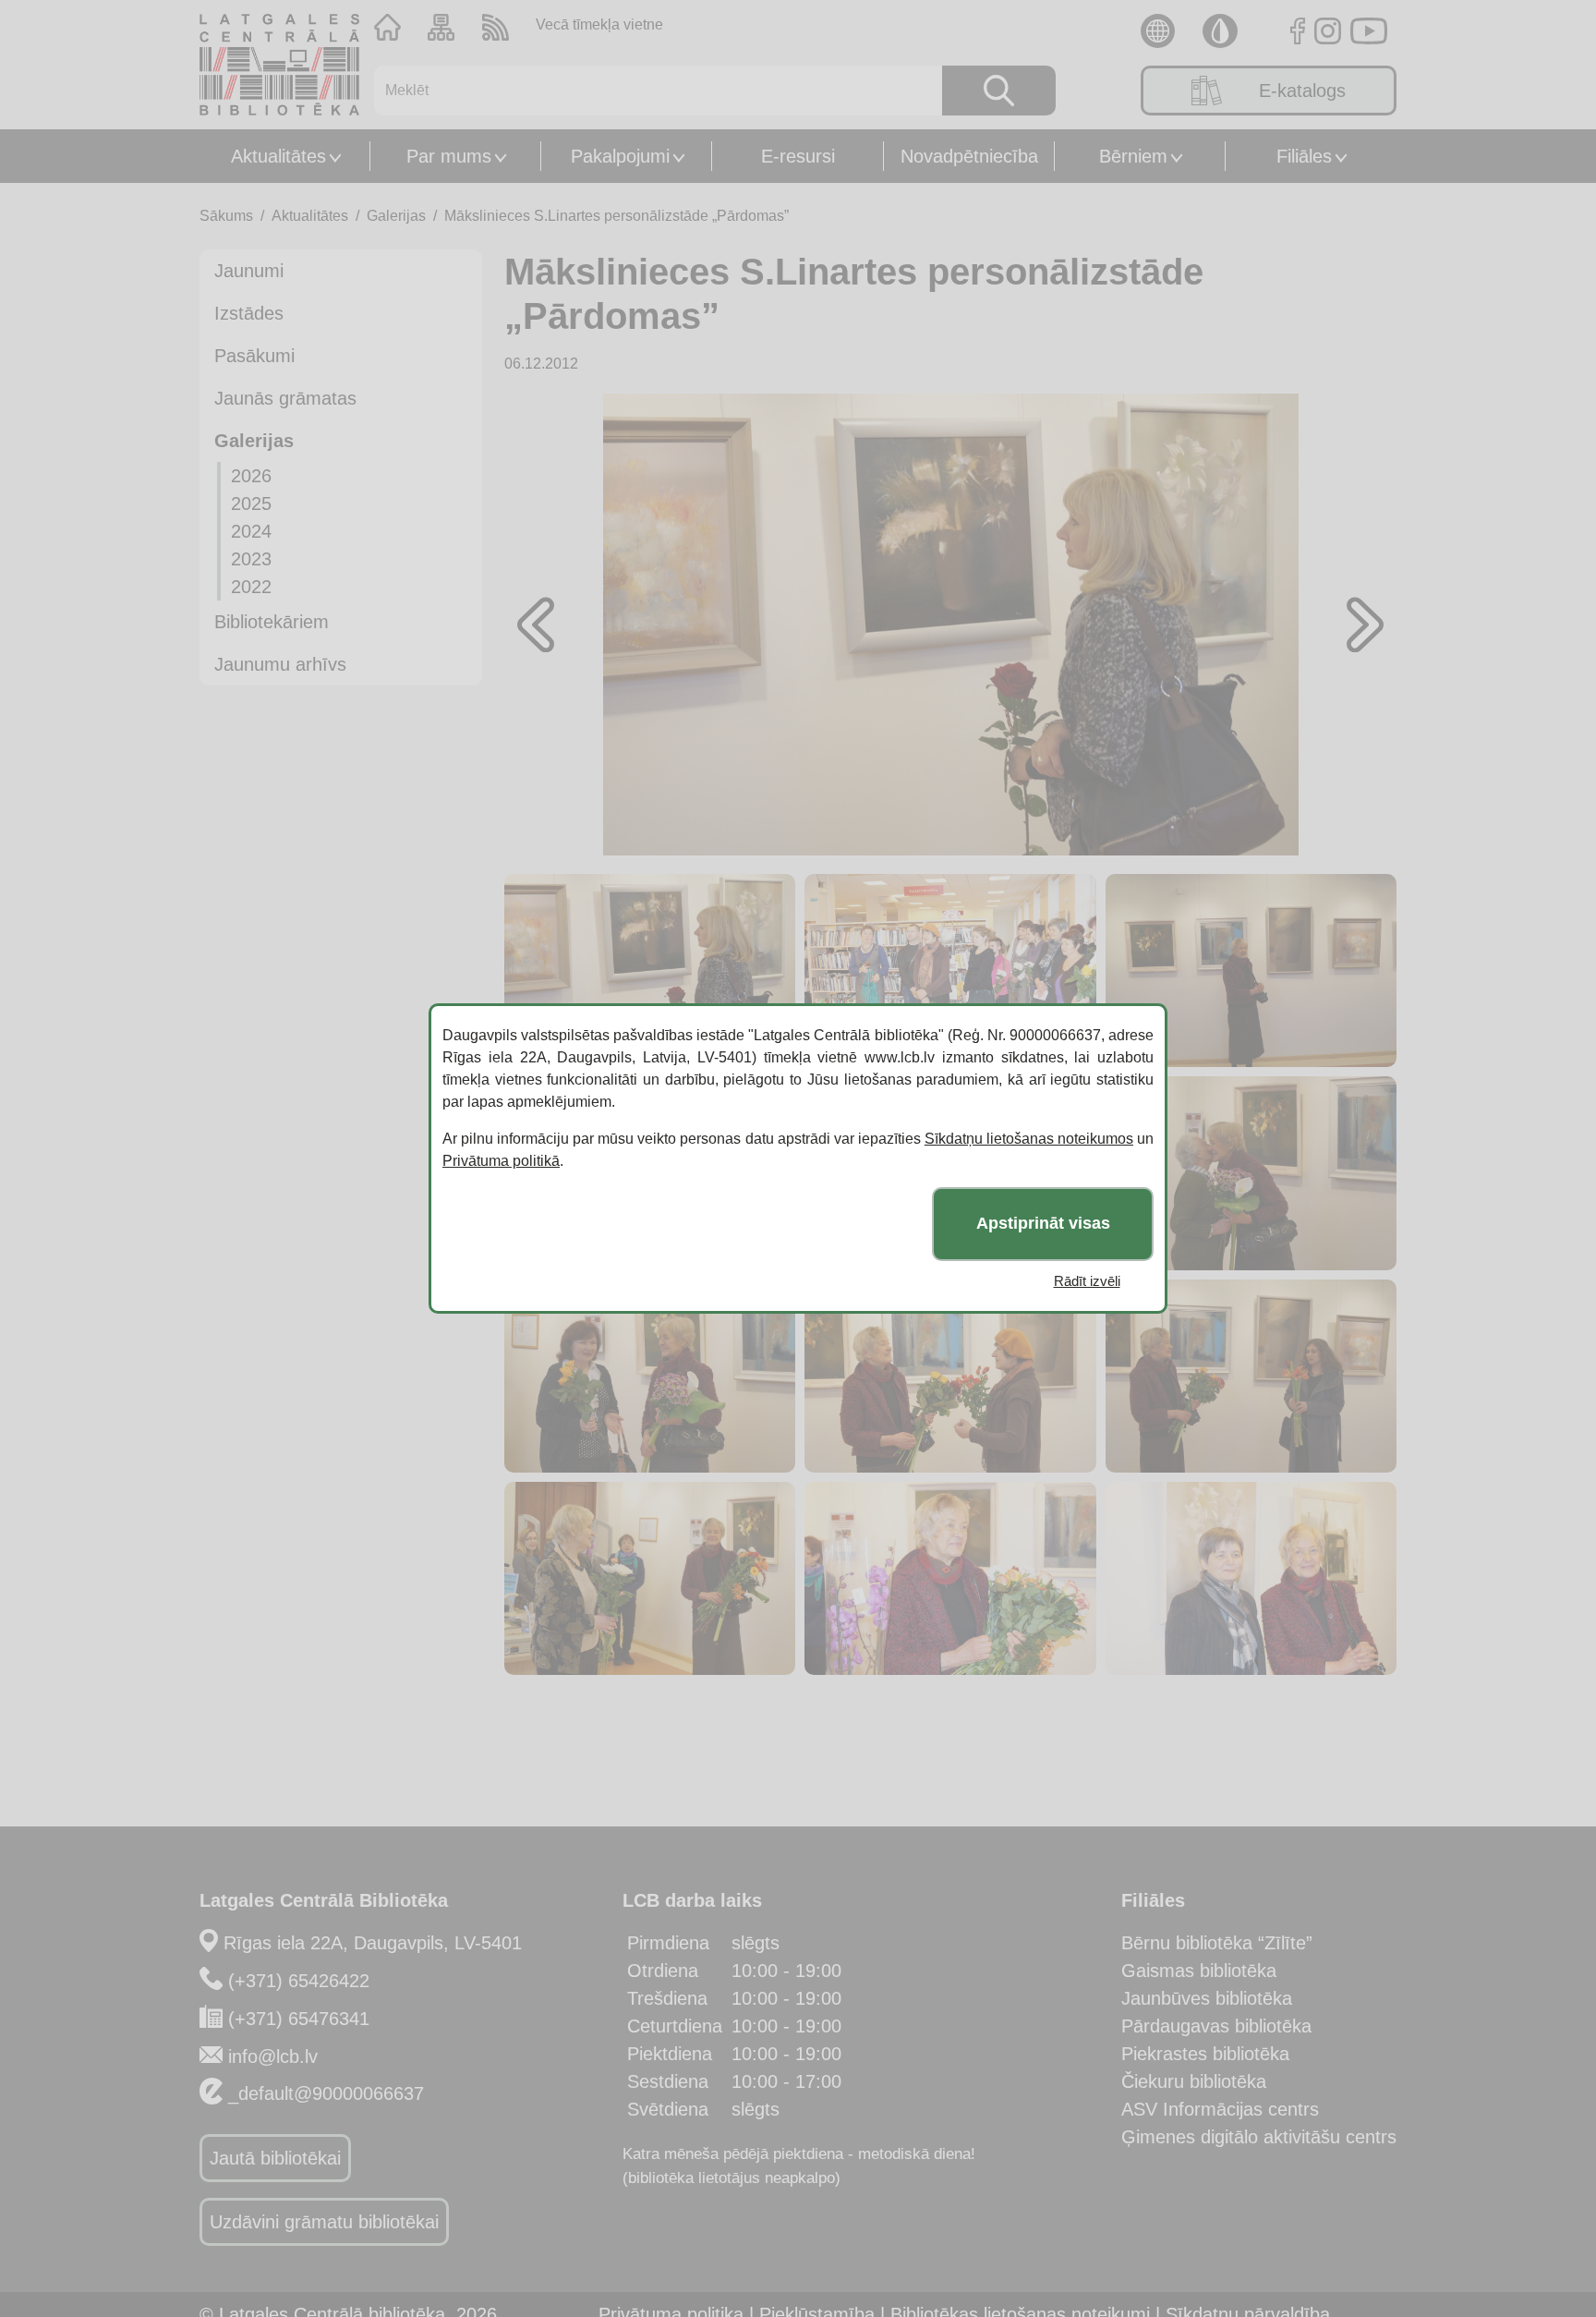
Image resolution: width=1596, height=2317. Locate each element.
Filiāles (1304, 156)
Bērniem (1133, 156)
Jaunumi (249, 271)
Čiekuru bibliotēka (1194, 2081)
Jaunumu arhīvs (280, 664)
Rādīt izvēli (1087, 1281)
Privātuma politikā (501, 1161)
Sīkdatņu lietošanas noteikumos (1029, 1139)
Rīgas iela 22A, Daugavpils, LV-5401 (373, 1943)
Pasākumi (254, 356)
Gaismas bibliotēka (1199, 1971)
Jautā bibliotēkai (275, 2158)
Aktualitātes (278, 156)
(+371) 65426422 (299, 1981)
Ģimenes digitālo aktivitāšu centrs (1259, 2137)
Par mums (449, 156)
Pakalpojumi (620, 156)
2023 (251, 559)
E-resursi (798, 156)
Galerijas (396, 216)
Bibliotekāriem (272, 622)
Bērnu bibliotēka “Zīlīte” (1217, 1943)
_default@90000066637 (326, 2093)
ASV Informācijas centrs (1220, 2109)
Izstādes (249, 313)
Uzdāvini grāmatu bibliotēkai (324, 2222)
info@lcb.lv (273, 2056)
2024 (251, 531)
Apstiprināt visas (1043, 1224)
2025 (251, 503)
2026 (251, 476)
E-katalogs (1302, 91)
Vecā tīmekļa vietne (599, 24)
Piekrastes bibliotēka (1205, 2054)
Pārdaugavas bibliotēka (1216, 2026)
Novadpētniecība (969, 156)
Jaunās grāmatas (285, 398)
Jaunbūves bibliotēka (1207, 1998)
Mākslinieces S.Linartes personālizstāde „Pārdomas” (617, 216)
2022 (251, 587)
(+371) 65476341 (299, 2019)
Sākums (226, 216)
